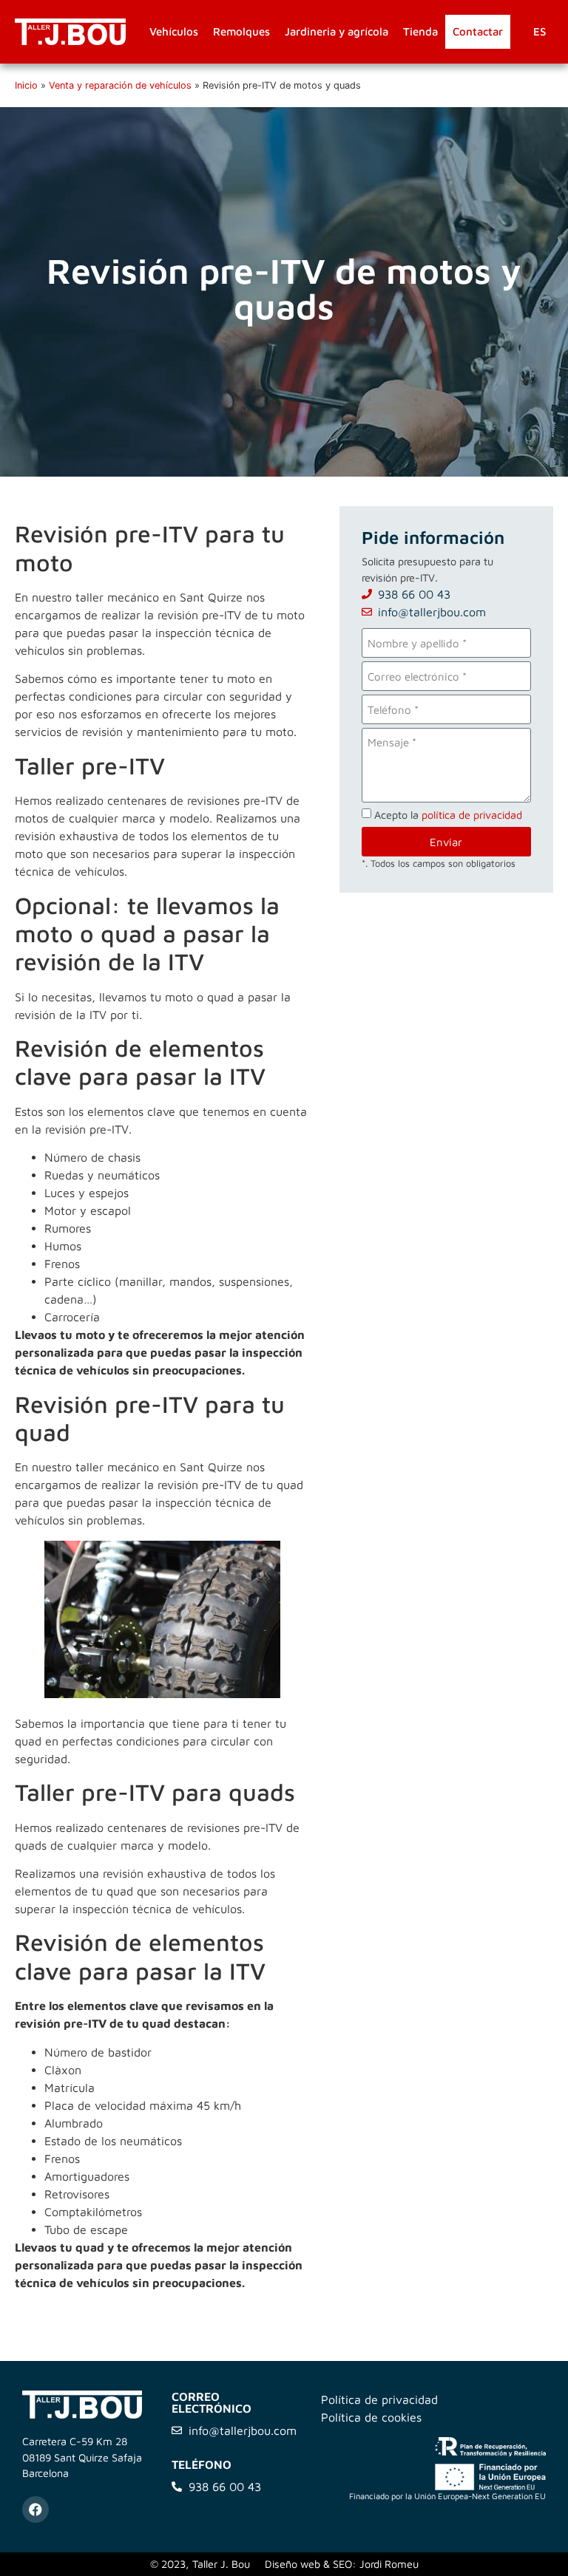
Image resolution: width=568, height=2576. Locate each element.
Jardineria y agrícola (337, 31)
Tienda (420, 31)
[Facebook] (35, 2509)
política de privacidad (472, 815)
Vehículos (174, 31)
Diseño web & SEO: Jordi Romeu (342, 2564)
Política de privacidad (379, 2399)
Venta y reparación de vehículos (120, 85)
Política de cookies (371, 2417)
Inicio (26, 85)
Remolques (241, 31)
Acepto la (448, 815)
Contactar (478, 31)
